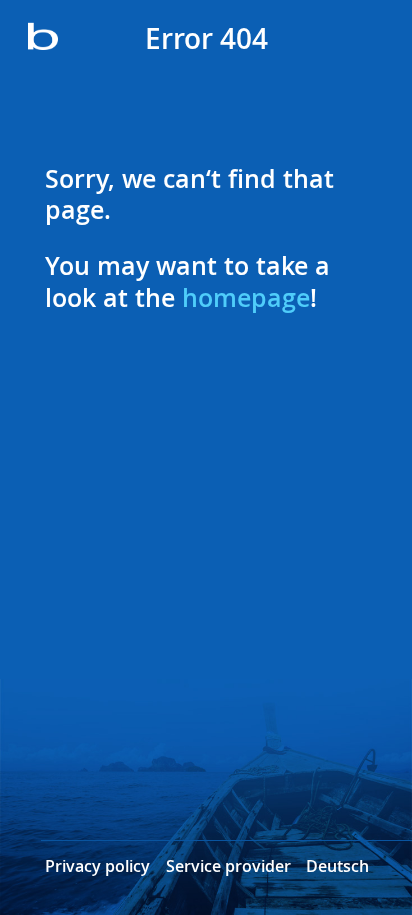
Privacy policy (97, 866)
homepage (246, 298)
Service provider (228, 866)
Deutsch (337, 866)
